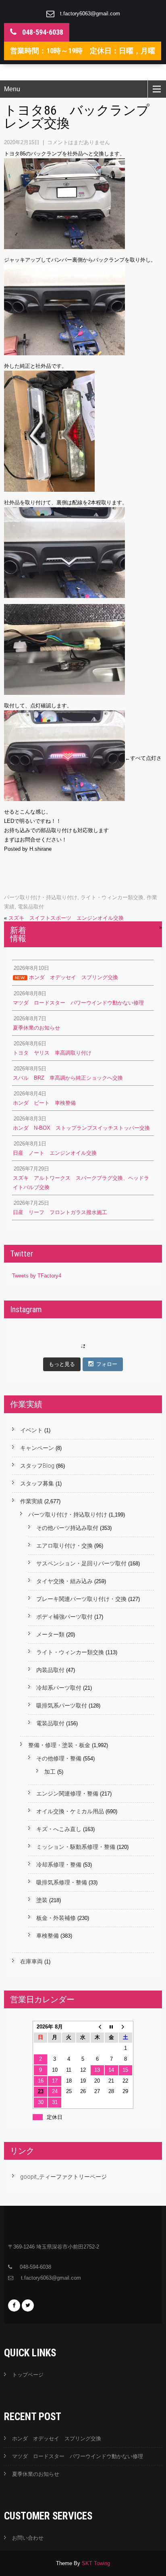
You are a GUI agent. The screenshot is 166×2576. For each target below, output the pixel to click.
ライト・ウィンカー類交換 (112, 897)
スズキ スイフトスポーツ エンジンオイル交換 (66, 918)
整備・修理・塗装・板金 (59, 1745)
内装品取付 (50, 1670)
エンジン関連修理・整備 (67, 1794)
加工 (50, 1772)
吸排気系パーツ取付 (62, 1705)
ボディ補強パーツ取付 (64, 1617)
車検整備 (48, 1936)
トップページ (28, 2375)
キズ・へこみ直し (59, 1829)
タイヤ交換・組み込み (64, 1581)
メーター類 (50, 1634)
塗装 (42, 1900)
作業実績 (31, 1501)
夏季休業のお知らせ (36, 2474)
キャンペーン (37, 1448)
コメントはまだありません (79, 142)
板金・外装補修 (56, 1918)
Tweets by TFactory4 (37, 1276)
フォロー (107, 1364)
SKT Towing (96, 2563)
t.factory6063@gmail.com (90, 14)
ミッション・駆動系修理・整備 (76, 1847)
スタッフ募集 (37, 1483)
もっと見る (62, 1364)
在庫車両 (31, 1961)
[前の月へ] (97, 2027)
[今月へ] (111, 2027)
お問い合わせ (28, 2538)
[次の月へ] (126, 2027)
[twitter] (28, 2305)
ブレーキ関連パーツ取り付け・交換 (81, 1599)
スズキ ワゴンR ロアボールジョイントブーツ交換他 (93, 927)
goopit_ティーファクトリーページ (63, 2177)
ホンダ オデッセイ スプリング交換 (57, 2439)
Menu (12, 89)
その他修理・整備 (59, 1758)
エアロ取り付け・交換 (64, 1546)
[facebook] (14, 2305)
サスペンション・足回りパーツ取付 (81, 1563)
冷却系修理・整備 (59, 1865)
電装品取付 (31, 907)
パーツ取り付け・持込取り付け (41, 897)
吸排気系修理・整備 (62, 1882)
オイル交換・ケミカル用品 (70, 1811)
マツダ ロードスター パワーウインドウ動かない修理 (78, 2456)
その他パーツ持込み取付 (67, 1528)
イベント (31, 1430)
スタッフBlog (37, 1466)
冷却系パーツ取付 (59, 1688)
